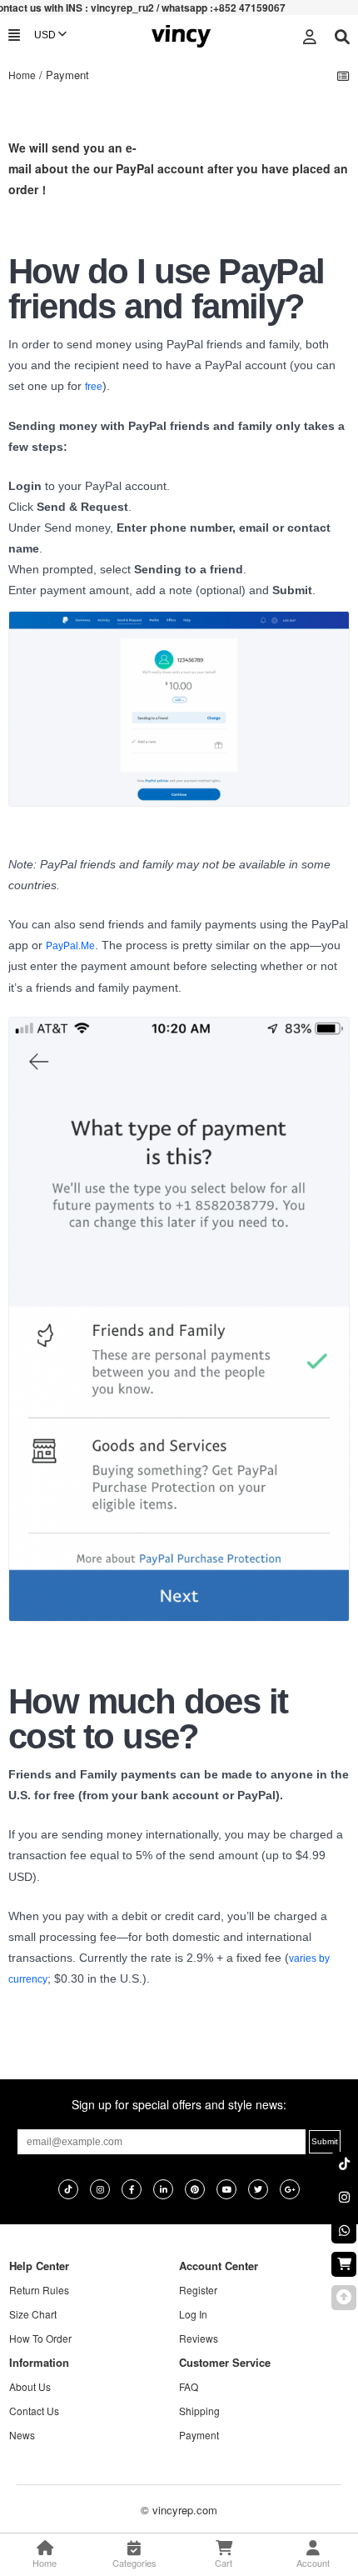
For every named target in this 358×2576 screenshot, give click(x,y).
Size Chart (33, 2314)
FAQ (189, 2386)
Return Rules (39, 2290)
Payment (199, 2435)
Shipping (199, 2411)
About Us (30, 2386)
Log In (193, 2314)
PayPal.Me (70, 946)
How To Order (40, 2338)
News (22, 2435)
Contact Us (34, 2411)
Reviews (199, 2338)
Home (22, 75)
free (94, 387)
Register (198, 2290)
